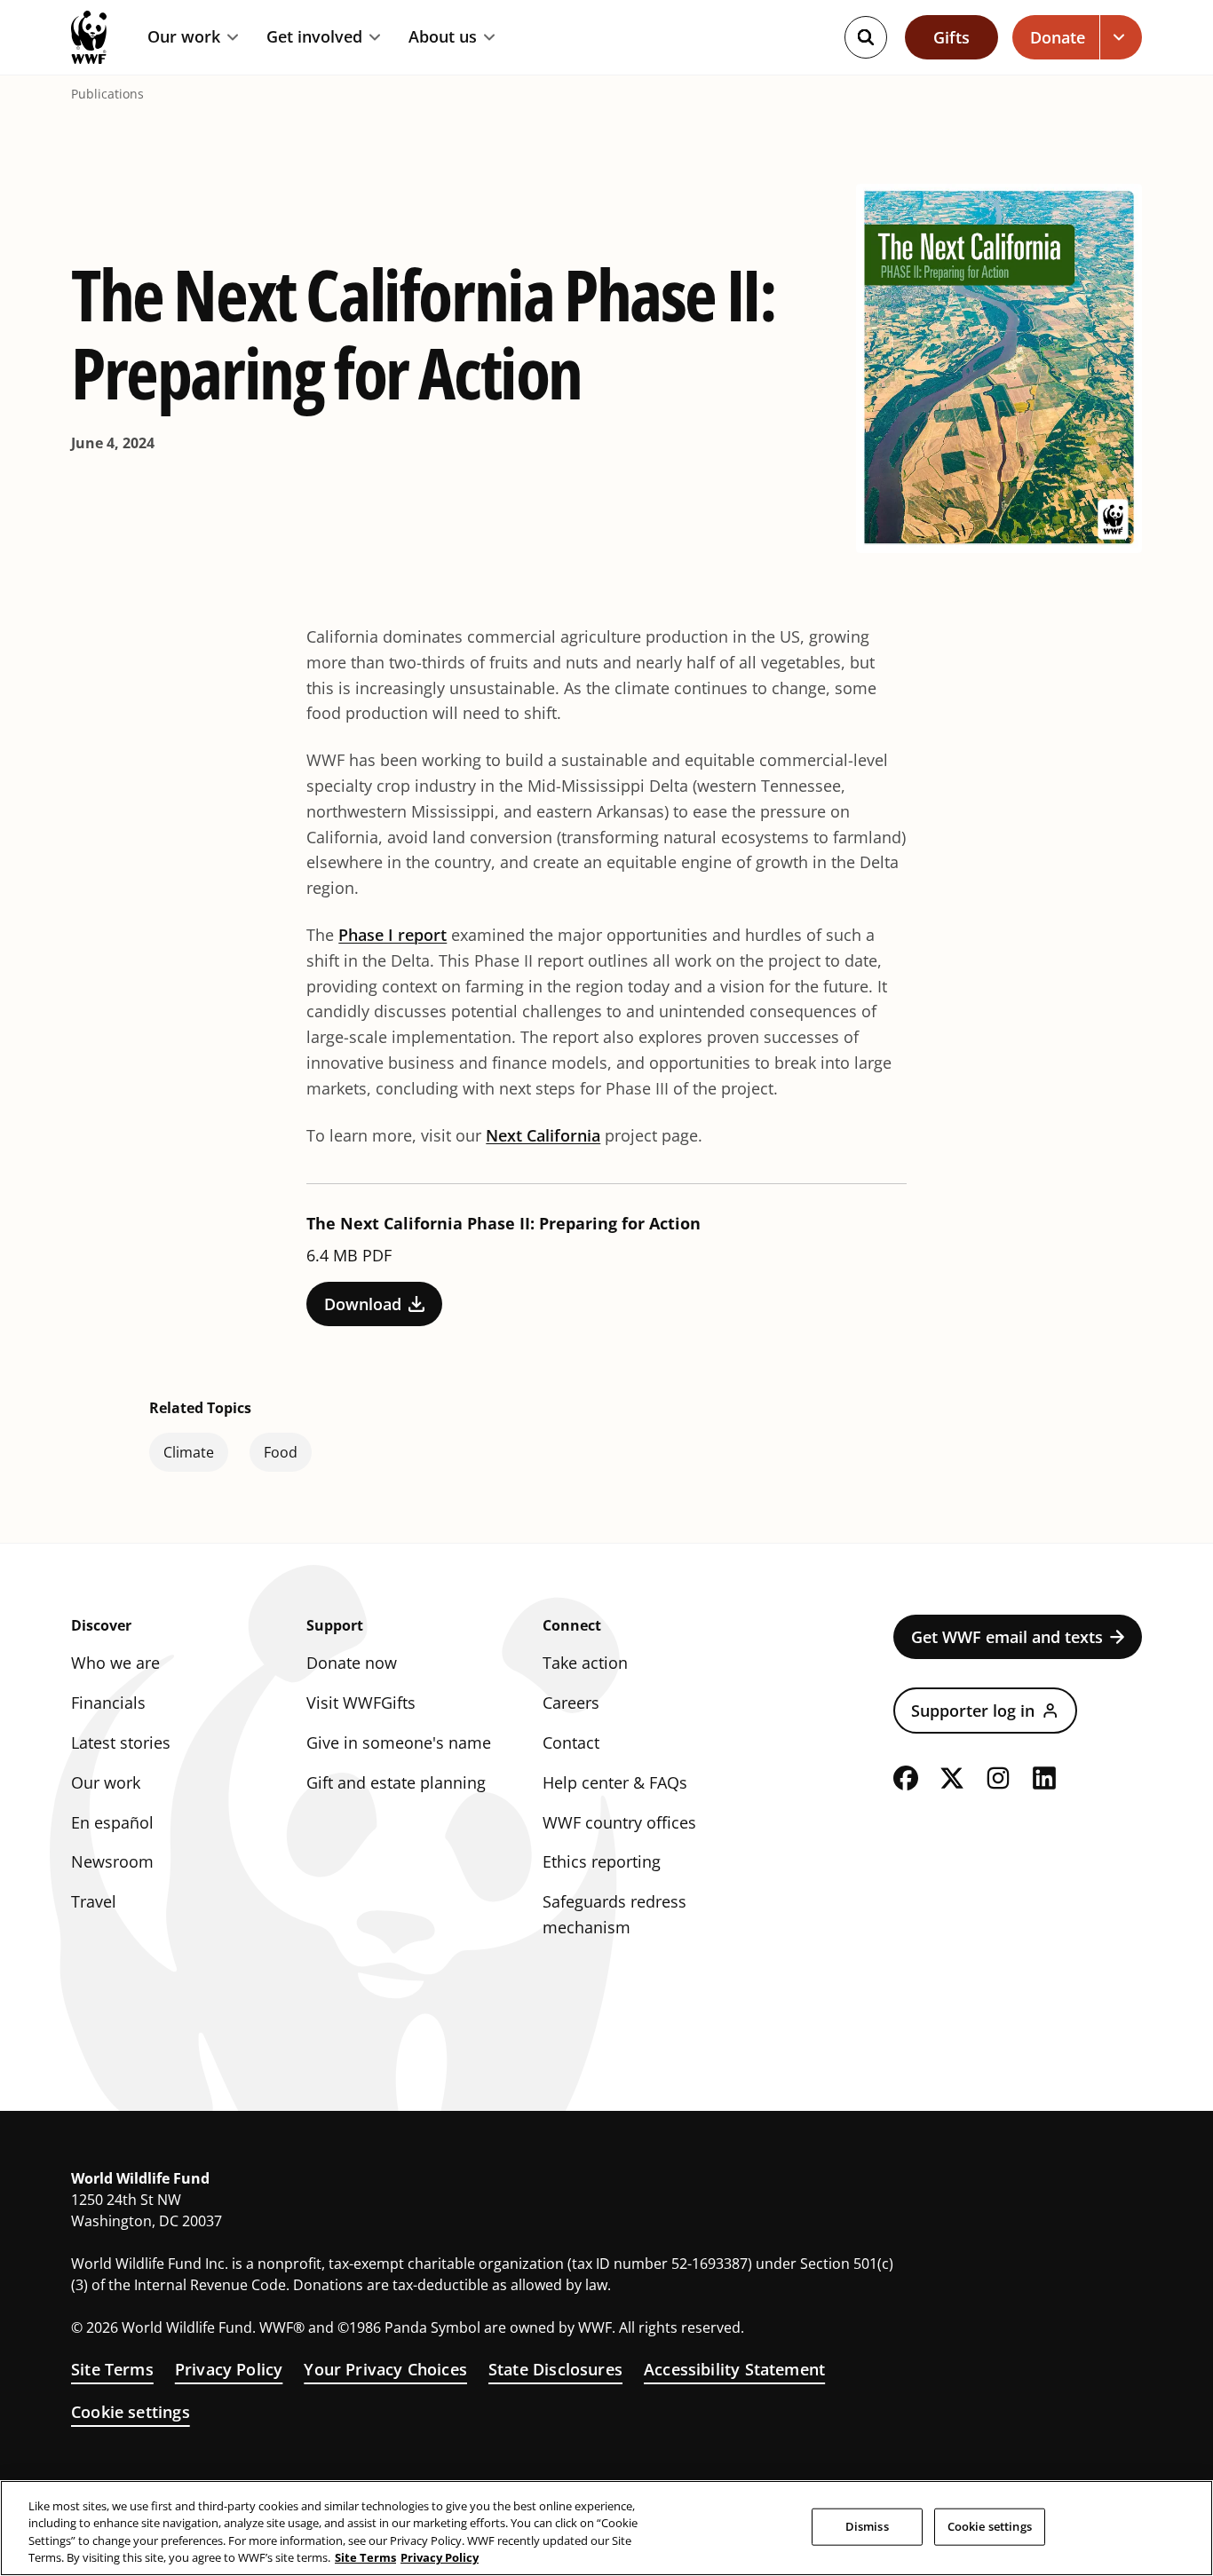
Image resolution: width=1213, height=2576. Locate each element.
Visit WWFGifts (361, 1703)
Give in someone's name (399, 1742)
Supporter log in (973, 1711)
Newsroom (112, 1861)
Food (281, 1452)
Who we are (115, 1663)
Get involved (314, 37)
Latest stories (121, 1742)
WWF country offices (619, 1822)
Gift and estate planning (396, 1782)
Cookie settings (131, 2412)
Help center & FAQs (615, 1782)
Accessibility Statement (734, 2369)
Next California (543, 1135)
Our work (184, 37)
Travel (94, 1901)
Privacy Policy (229, 2369)
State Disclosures (555, 2369)
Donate (1058, 37)
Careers (571, 1703)
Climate (189, 1452)
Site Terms (112, 2369)
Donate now (352, 1663)
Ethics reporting (602, 1861)
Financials (108, 1703)
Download (363, 1304)
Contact (571, 1742)
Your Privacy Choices (385, 2369)
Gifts (951, 37)
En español (112, 1822)
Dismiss (867, 2526)
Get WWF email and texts (1007, 1637)
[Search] (866, 37)
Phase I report (392, 935)
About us (443, 37)
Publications (107, 94)
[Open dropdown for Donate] (1121, 37)
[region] (606, 2528)
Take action (585, 1663)
